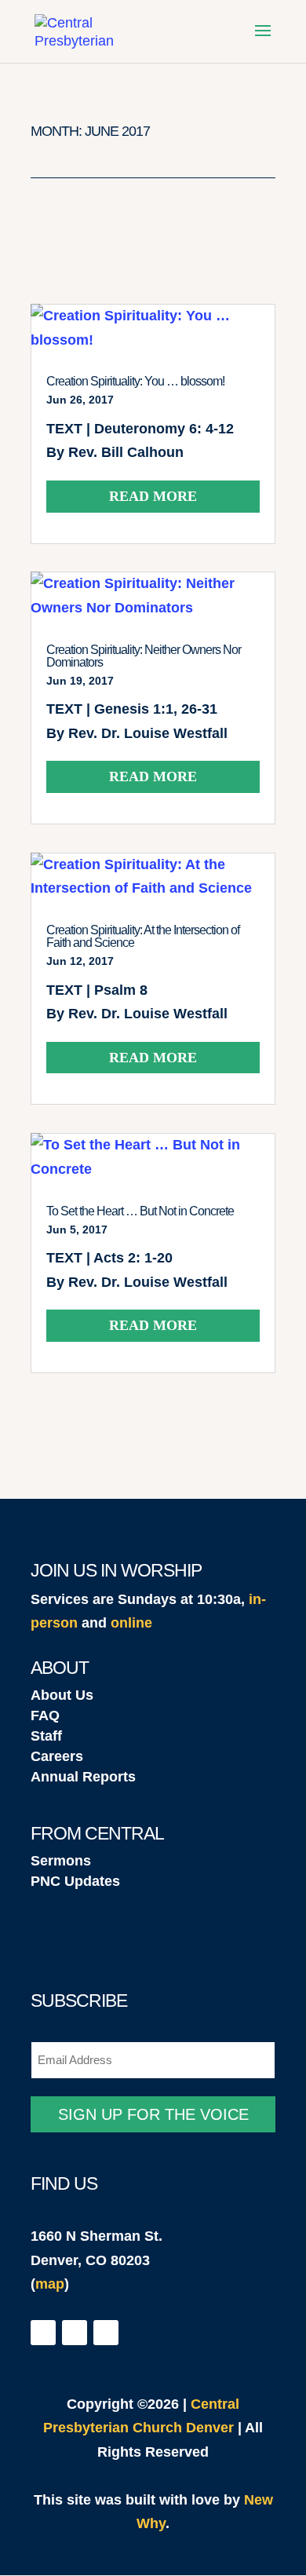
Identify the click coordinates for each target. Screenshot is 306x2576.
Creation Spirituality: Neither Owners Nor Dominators (144, 656)
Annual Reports (83, 1777)
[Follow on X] (75, 2333)
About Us (62, 1695)
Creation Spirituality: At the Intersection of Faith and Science (143, 936)
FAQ (45, 1716)
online (131, 1623)
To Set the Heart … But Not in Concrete (140, 1211)
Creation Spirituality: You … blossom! (135, 381)
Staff (46, 1736)
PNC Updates (75, 1881)
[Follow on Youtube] (106, 2333)
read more (153, 496)
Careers (57, 1756)
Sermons (61, 1861)
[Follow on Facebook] (43, 2333)
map (50, 2284)
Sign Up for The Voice (153, 2114)
